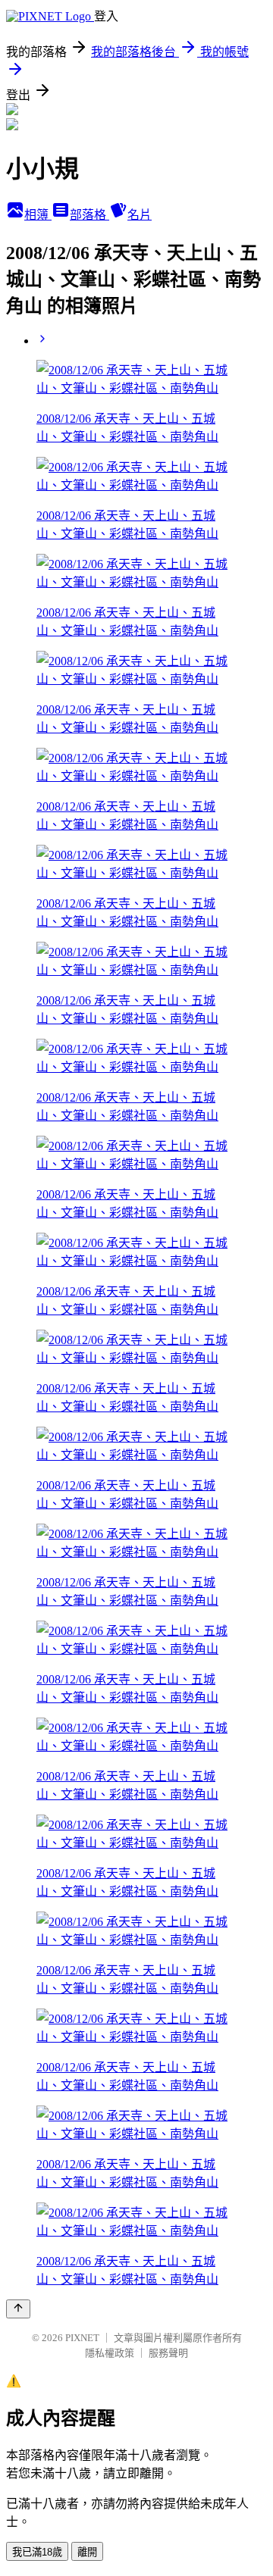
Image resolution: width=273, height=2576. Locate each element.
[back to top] (18, 2309)
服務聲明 (168, 2353)
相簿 (38, 215)
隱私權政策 (110, 2353)
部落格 (89, 215)
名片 (140, 215)
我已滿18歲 (37, 2552)
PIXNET (82, 2338)
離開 (87, 2552)
